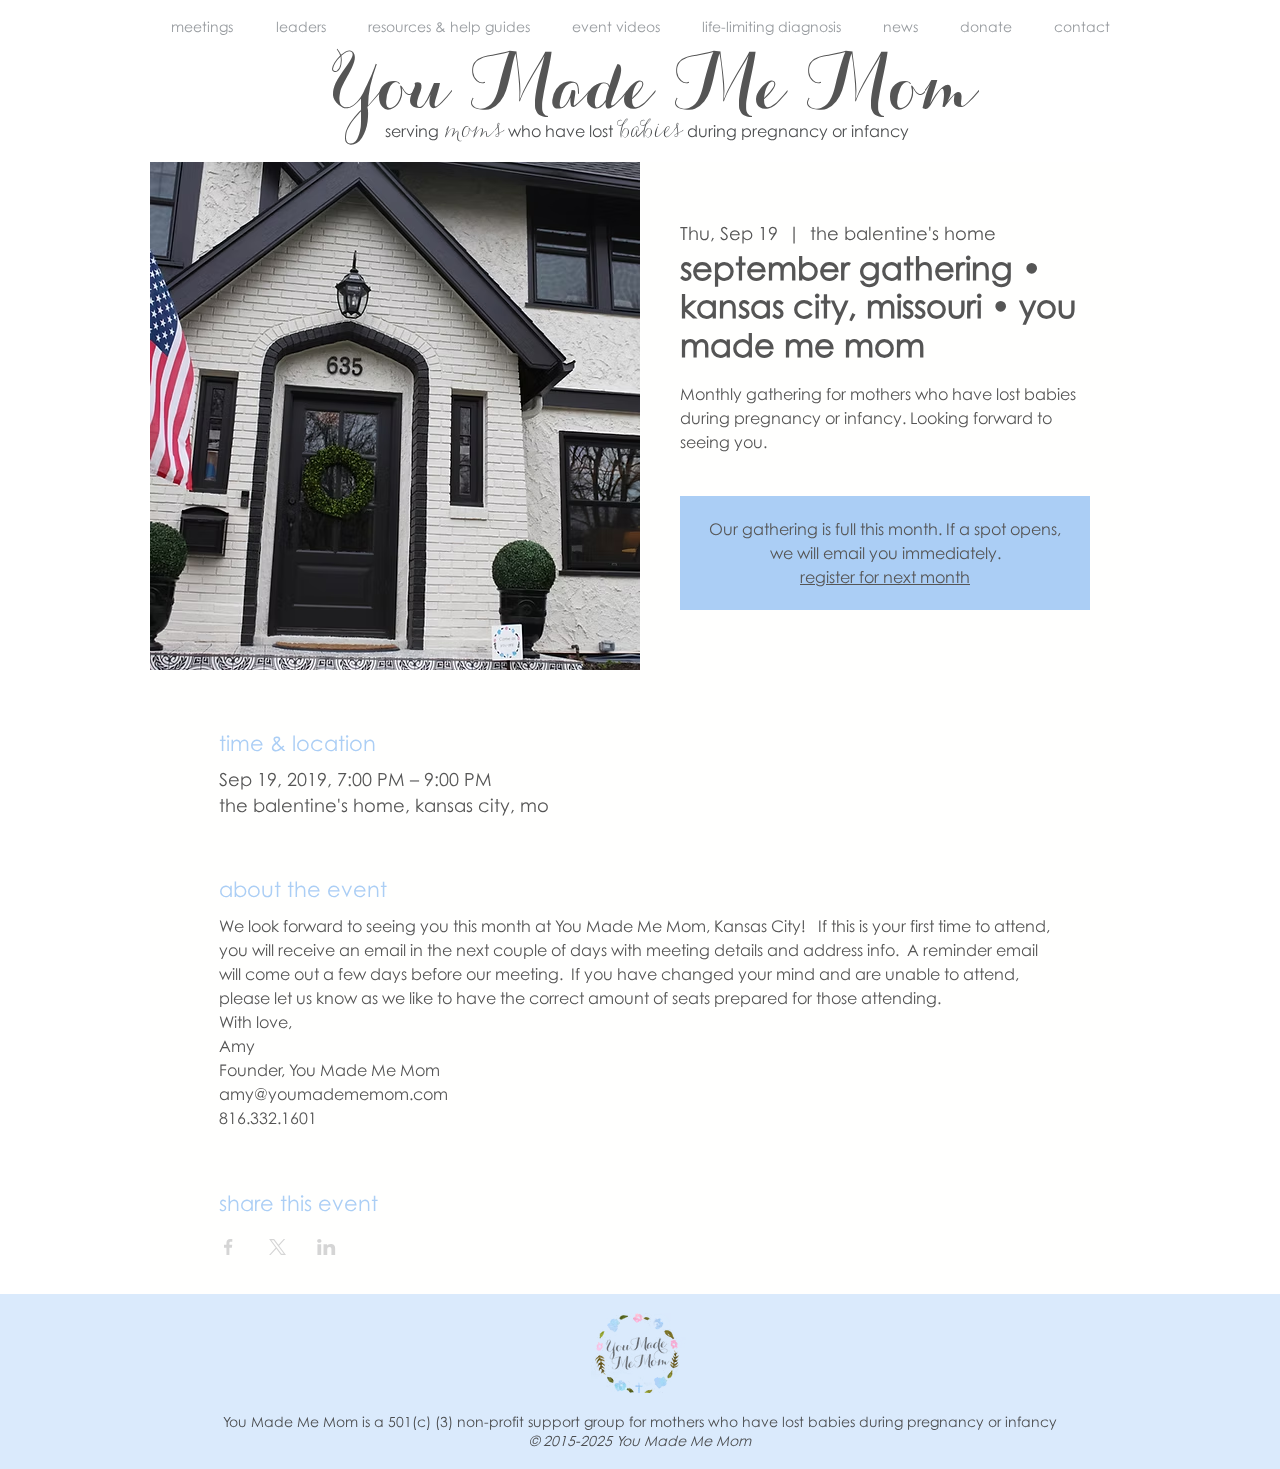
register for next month (885, 577)
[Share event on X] (277, 1247)
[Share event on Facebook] (228, 1247)
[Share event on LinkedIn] (326, 1247)
